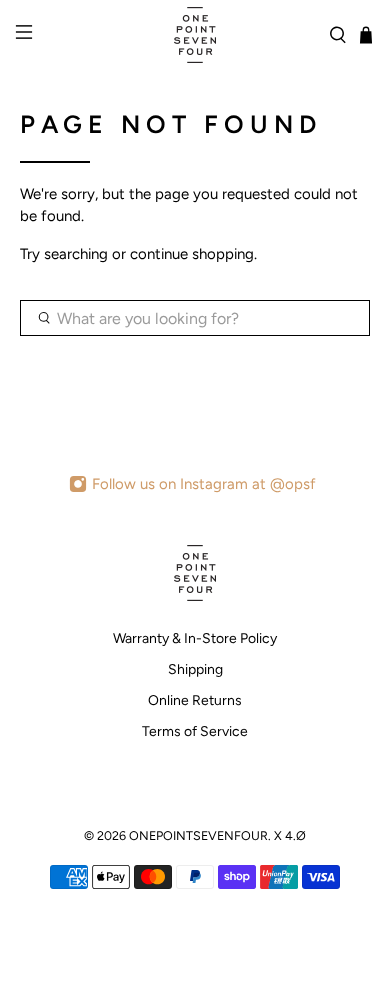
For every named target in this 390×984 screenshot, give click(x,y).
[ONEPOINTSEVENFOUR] (195, 35)
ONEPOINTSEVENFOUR (198, 835)
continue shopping (192, 254)
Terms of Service (195, 731)
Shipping (195, 669)
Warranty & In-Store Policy (195, 638)
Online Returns (195, 700)
